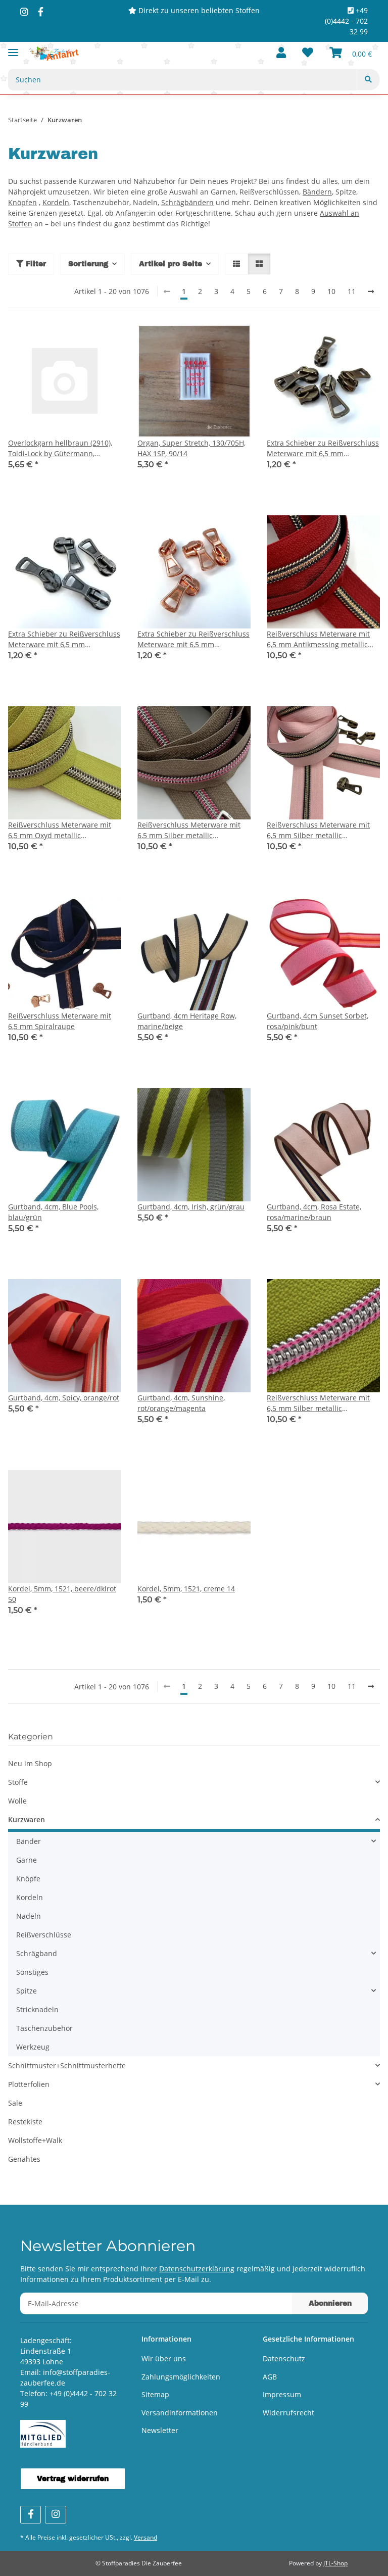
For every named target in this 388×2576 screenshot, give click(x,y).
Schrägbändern (187, 202)
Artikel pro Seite (171, 264)
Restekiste (25, 2122)
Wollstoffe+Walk (35, 2140)
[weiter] (371, 291)
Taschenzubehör (44, 2028)
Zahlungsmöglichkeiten (181, 2377)
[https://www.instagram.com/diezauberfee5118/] (24, 12)
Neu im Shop (30, 1763)
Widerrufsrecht (288, 2413)
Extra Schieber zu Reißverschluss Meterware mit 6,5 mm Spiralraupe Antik (323, 448)
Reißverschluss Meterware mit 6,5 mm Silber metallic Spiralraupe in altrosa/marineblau (318, 830)
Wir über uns (164, 2359)
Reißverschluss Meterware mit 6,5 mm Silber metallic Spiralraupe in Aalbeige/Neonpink (189, 830)
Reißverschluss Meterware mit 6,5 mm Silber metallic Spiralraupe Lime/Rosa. (318, 1403)
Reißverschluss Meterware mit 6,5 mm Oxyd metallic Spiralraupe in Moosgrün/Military (65, 830)
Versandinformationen (180, 2413)
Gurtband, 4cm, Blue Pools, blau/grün (53, 1212)
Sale (15, 2103)
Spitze (27, 1991)
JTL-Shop (335, 2563)
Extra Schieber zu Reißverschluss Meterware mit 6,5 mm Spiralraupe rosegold (193, 639)
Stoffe (18, 1782)
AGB (270, 2377)
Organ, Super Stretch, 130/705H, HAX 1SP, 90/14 (191, 448)
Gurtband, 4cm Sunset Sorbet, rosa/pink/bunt (318, 1021)
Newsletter (160, 2430)
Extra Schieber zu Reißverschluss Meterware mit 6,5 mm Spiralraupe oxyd (64, 639)
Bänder (29, 1841)
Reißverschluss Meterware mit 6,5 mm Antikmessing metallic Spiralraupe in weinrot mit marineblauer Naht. (318, 639)
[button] (281, 53)
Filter (35, 264)
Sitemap (155, 2394)
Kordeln (56, 202)
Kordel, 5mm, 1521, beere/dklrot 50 (62, 1594)
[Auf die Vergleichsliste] (78, 342)
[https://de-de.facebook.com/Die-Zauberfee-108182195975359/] (41, 12)
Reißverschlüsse (44, 1935)
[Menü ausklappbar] (13, 48)
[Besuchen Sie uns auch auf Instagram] (55, 2515)
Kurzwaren (27, 1819)
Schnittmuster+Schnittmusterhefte (67, 2065)
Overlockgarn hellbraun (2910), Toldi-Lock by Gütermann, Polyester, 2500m (60, 448)
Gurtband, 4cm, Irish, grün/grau (191, 1207)
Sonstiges (32, 1972)
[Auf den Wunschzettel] (104, 342)
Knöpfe (28, 1879)
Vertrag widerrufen (73, 2479)
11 (352, 291)
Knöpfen (22, 202)
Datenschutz (284, 2359)
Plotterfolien (29, 2084)
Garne (27, 1860)
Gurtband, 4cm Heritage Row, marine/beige (187, 1021)
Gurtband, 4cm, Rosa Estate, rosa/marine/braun (314, 1212)
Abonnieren (330, 2303)
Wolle (17, 1801)
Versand (145, 2537)
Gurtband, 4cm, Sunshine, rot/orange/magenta (181, 1403)
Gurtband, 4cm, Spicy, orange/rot (64, 1398)
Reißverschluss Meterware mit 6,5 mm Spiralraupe (60, 1021)
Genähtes (24, 2159)
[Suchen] (368, 80)
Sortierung (88, 264)
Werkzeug (33, 2047)
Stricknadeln (37, 2009)
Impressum (282, 2394)
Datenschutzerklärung (197, 2269)
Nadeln (29, 1916)
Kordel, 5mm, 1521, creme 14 (186, 1589)
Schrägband (37, 1953)
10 (331, 291)
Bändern (317, 192)
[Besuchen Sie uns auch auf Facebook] (31, 2515)
